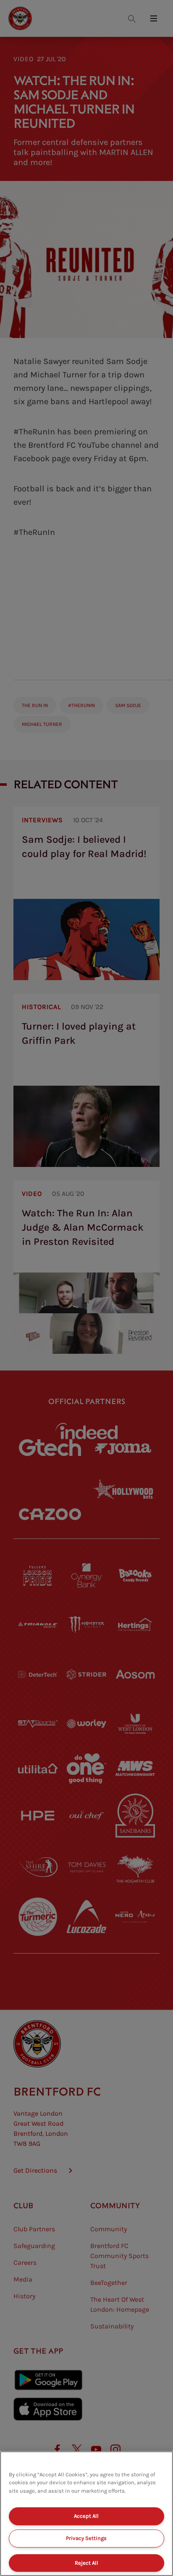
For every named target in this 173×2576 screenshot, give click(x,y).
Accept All (86, 2516)
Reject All (86, 2563)
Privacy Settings (86, 2538)
